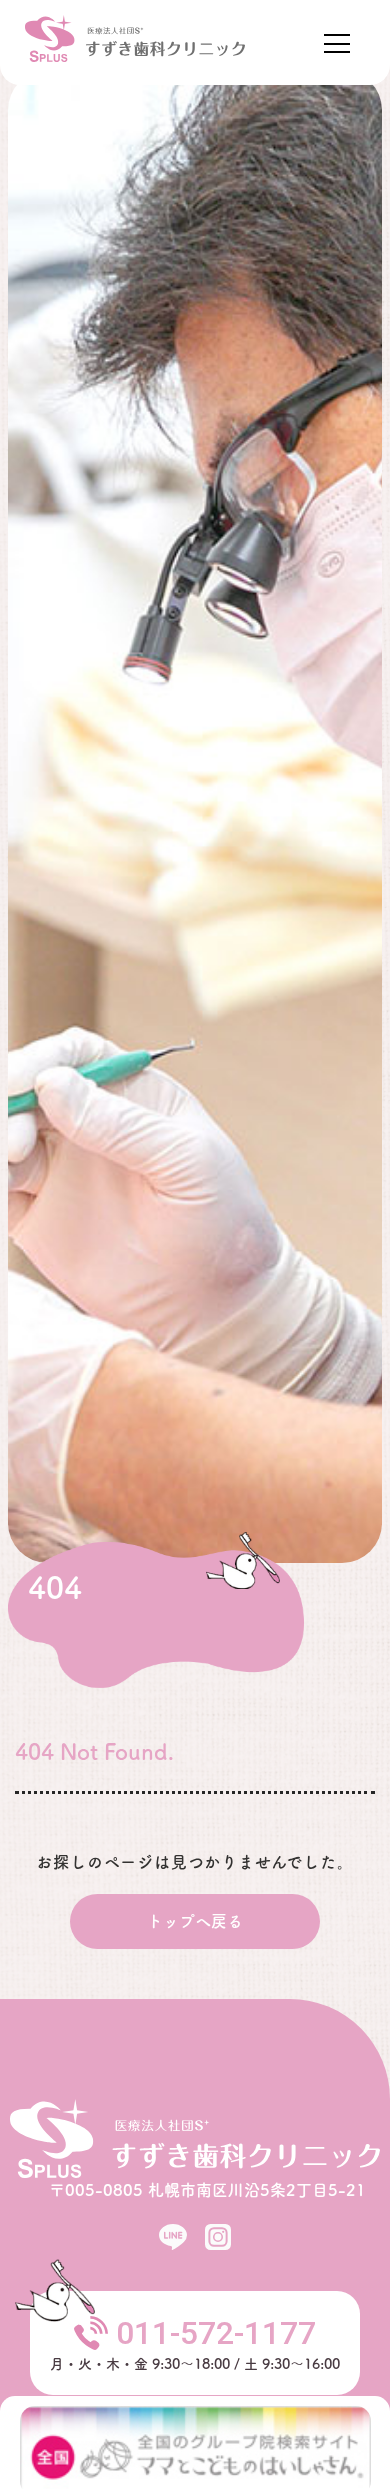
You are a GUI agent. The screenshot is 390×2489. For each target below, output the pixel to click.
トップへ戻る (195, 1921)
